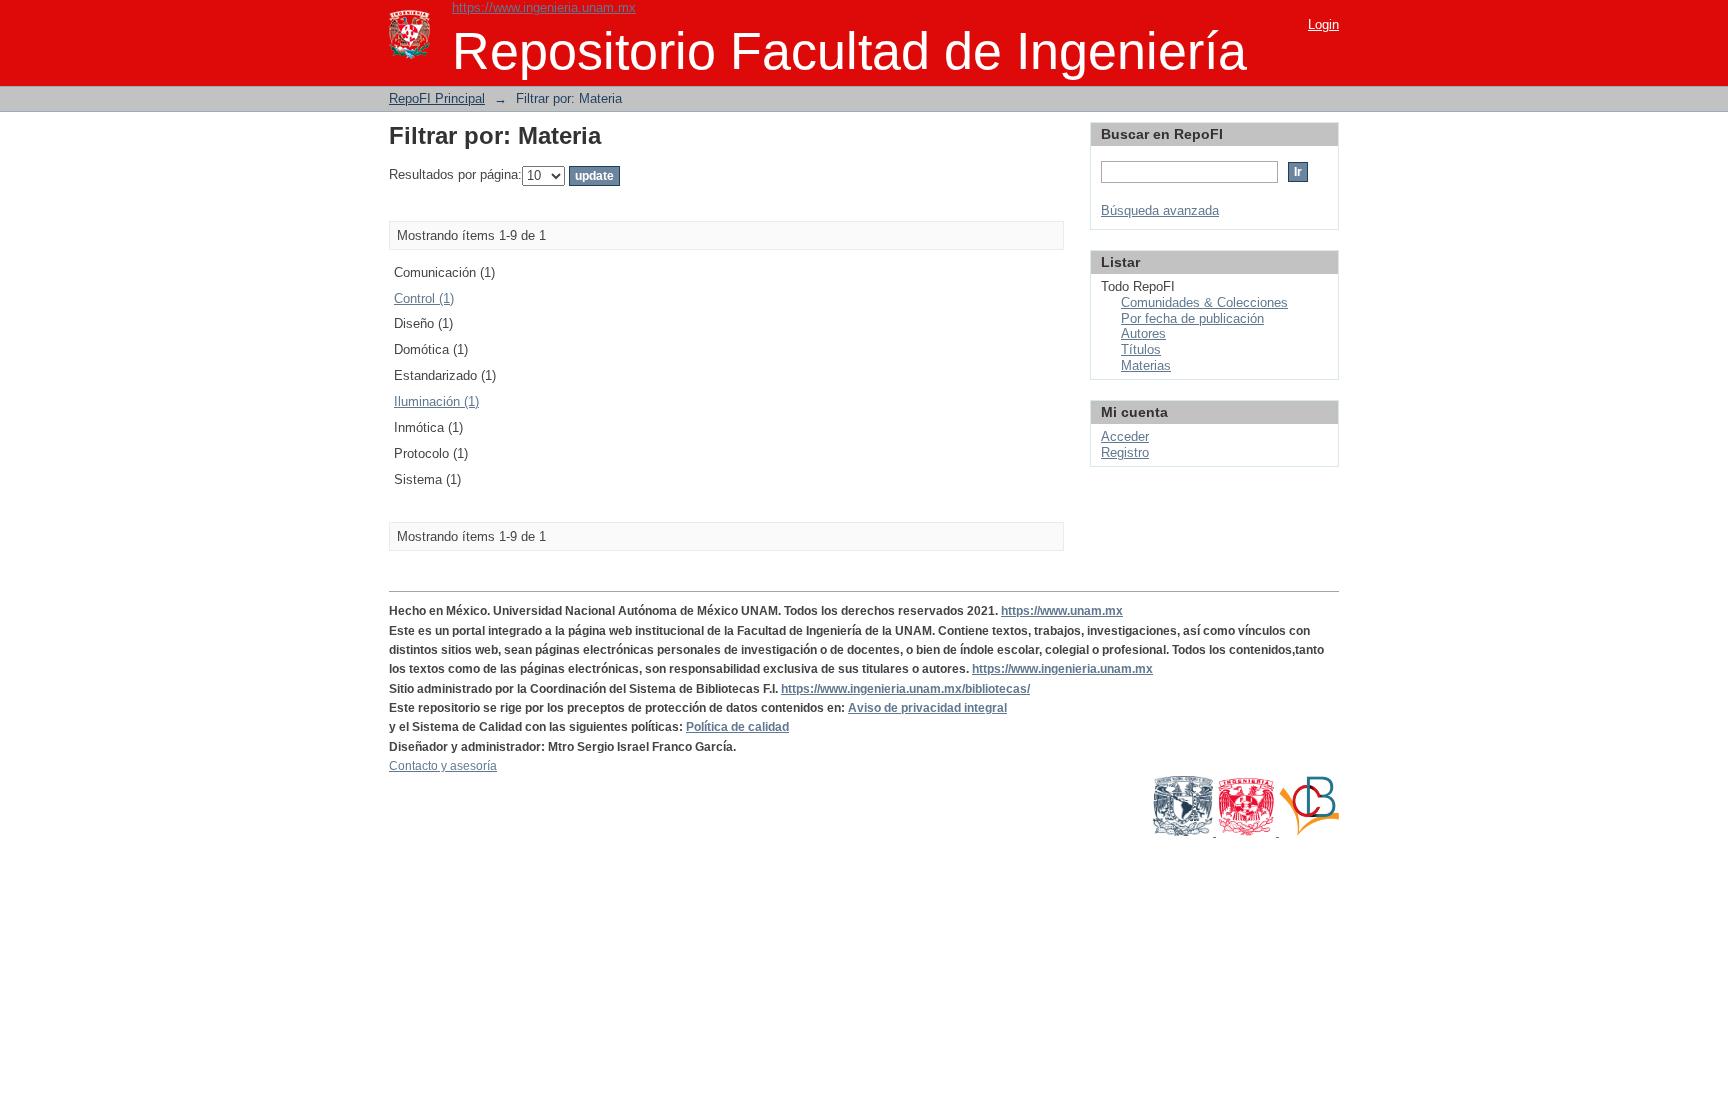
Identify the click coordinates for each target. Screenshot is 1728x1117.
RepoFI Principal (437, 98)
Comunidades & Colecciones (1204, 302)
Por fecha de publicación (1192, 318)
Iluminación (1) (436, 401)
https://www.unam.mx (1062, 611)
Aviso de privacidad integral (927, 708)
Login (1323, 24)
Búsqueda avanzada (1160, 210)
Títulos (1141, 349)
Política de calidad (737, 727)
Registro (1125, 452)
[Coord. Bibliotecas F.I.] (1309, 832)
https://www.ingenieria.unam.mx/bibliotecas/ (905, 689)
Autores (1143, 333)
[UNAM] (1184, 832)
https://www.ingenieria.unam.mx (544, 7)
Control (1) (424, 298)
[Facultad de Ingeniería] (1247, 832)
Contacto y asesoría (443, 766)
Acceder (1125, 436)
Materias (1146, 365)
